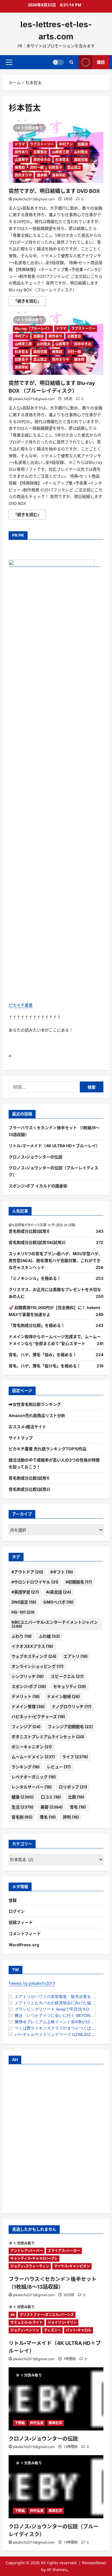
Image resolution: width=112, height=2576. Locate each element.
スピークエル (67, 1676)
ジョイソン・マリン (62, 2322)
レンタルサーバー (32, 1787)
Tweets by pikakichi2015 (32, 1983)
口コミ (51, 1797)
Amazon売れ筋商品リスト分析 (37, 1415)
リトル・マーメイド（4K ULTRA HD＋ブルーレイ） (54, 1146)
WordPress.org (24, 1945)
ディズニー (52, 2330)
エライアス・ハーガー (64, 2251)
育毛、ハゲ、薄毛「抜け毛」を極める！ (45, 1366)
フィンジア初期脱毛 (70, 1727)
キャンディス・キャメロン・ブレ (34, 2258)
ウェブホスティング (34, 1656)
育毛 (78, 1807)
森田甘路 (81, 160)
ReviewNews (94, 2563)
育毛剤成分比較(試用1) (29, 1231)
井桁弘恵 (37, 2423)
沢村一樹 (37, 167)
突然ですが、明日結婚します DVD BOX (54, 191)
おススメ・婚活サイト (27, 1427)
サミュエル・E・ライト (27, 2322)
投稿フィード (21, 1922)
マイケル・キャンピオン (72, 2266)
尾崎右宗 (55, 2423)
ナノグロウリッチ (72, 1706)
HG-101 (23, 1612)
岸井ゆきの (42, 160)
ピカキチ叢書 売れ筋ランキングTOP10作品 (48, 1449)
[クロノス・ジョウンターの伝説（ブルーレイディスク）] (56, 2487)
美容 (52, 1807)
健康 (23, 1797)
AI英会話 (58, 1592)
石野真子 (55, 167)
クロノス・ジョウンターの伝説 (35, 1157)
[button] (9, 62)
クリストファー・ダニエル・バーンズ (47, 2315)
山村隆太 (81, 152)
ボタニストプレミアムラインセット (48, 1737)
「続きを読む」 (30, 302)
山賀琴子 (22, 160)
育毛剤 (22, 1817)
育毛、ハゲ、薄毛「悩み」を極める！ (43, 1355)
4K (12, 2315)
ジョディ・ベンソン (25, 2330)
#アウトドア (27, 1572)
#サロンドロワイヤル (35, 1582)
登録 (13, 1900)
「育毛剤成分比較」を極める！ (37, 1325)
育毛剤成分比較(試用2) (29, 1489)
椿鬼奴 (20, 167)
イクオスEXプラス (32, 1646)
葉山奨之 (74, 167)
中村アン (66, 144)
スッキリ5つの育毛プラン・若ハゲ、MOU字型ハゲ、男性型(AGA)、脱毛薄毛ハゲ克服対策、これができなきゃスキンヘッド (55, 1260)
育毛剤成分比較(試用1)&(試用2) (37, 1242)
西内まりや (23, 175)
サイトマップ (21, 1438)
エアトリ (76, 1656)
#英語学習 (25, 1592)
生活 (22, 1807)
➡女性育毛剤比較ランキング (35, 1404)
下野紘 (20, 2423)
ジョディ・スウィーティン (30, 2266)
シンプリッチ (28, 1676)
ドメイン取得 (63, 1696)
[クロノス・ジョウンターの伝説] (56, 2399)
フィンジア (26, 1727)
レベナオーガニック (34, 1777)
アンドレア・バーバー (27, 2251)
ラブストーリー (42, 144)
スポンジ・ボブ (29, 1686)
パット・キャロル (79, 2330)
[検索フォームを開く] (71, 62)
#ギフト (62, 1572)
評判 (71, 1817)
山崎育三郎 (61, 152)
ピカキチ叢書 (21, 1005)
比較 (76, 1797)
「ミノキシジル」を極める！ (35, 1278)
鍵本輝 (42, 175)
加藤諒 (83, 144)
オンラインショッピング (37, 1666)
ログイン (17, 1911)
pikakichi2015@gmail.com (34, 199)
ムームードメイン (33, 1757)
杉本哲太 (62, 160)
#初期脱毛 (79, 1582)
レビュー (59, 1767)
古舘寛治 (40, 152)
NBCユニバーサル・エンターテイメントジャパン (55, 1624)
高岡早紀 (59, 175)
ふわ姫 (49, 1636)
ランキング (26, 1767)
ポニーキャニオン (32, 1747)
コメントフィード (25, 1934)
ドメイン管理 (28, 1706)
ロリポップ (73, 1787)
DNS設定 (24, 1602)
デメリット (26, 1696)
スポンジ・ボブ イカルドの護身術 (38, 1186)
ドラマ (20, 144)
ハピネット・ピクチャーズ (38, 1717)
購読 (101, 62)
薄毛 (48, 1817)
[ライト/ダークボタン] (58, 62)
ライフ (75, 1757)
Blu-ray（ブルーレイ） (33, 328)
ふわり (22, 1636)
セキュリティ (69, 1686)
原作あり (22, 152)
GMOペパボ (58, 1602)
